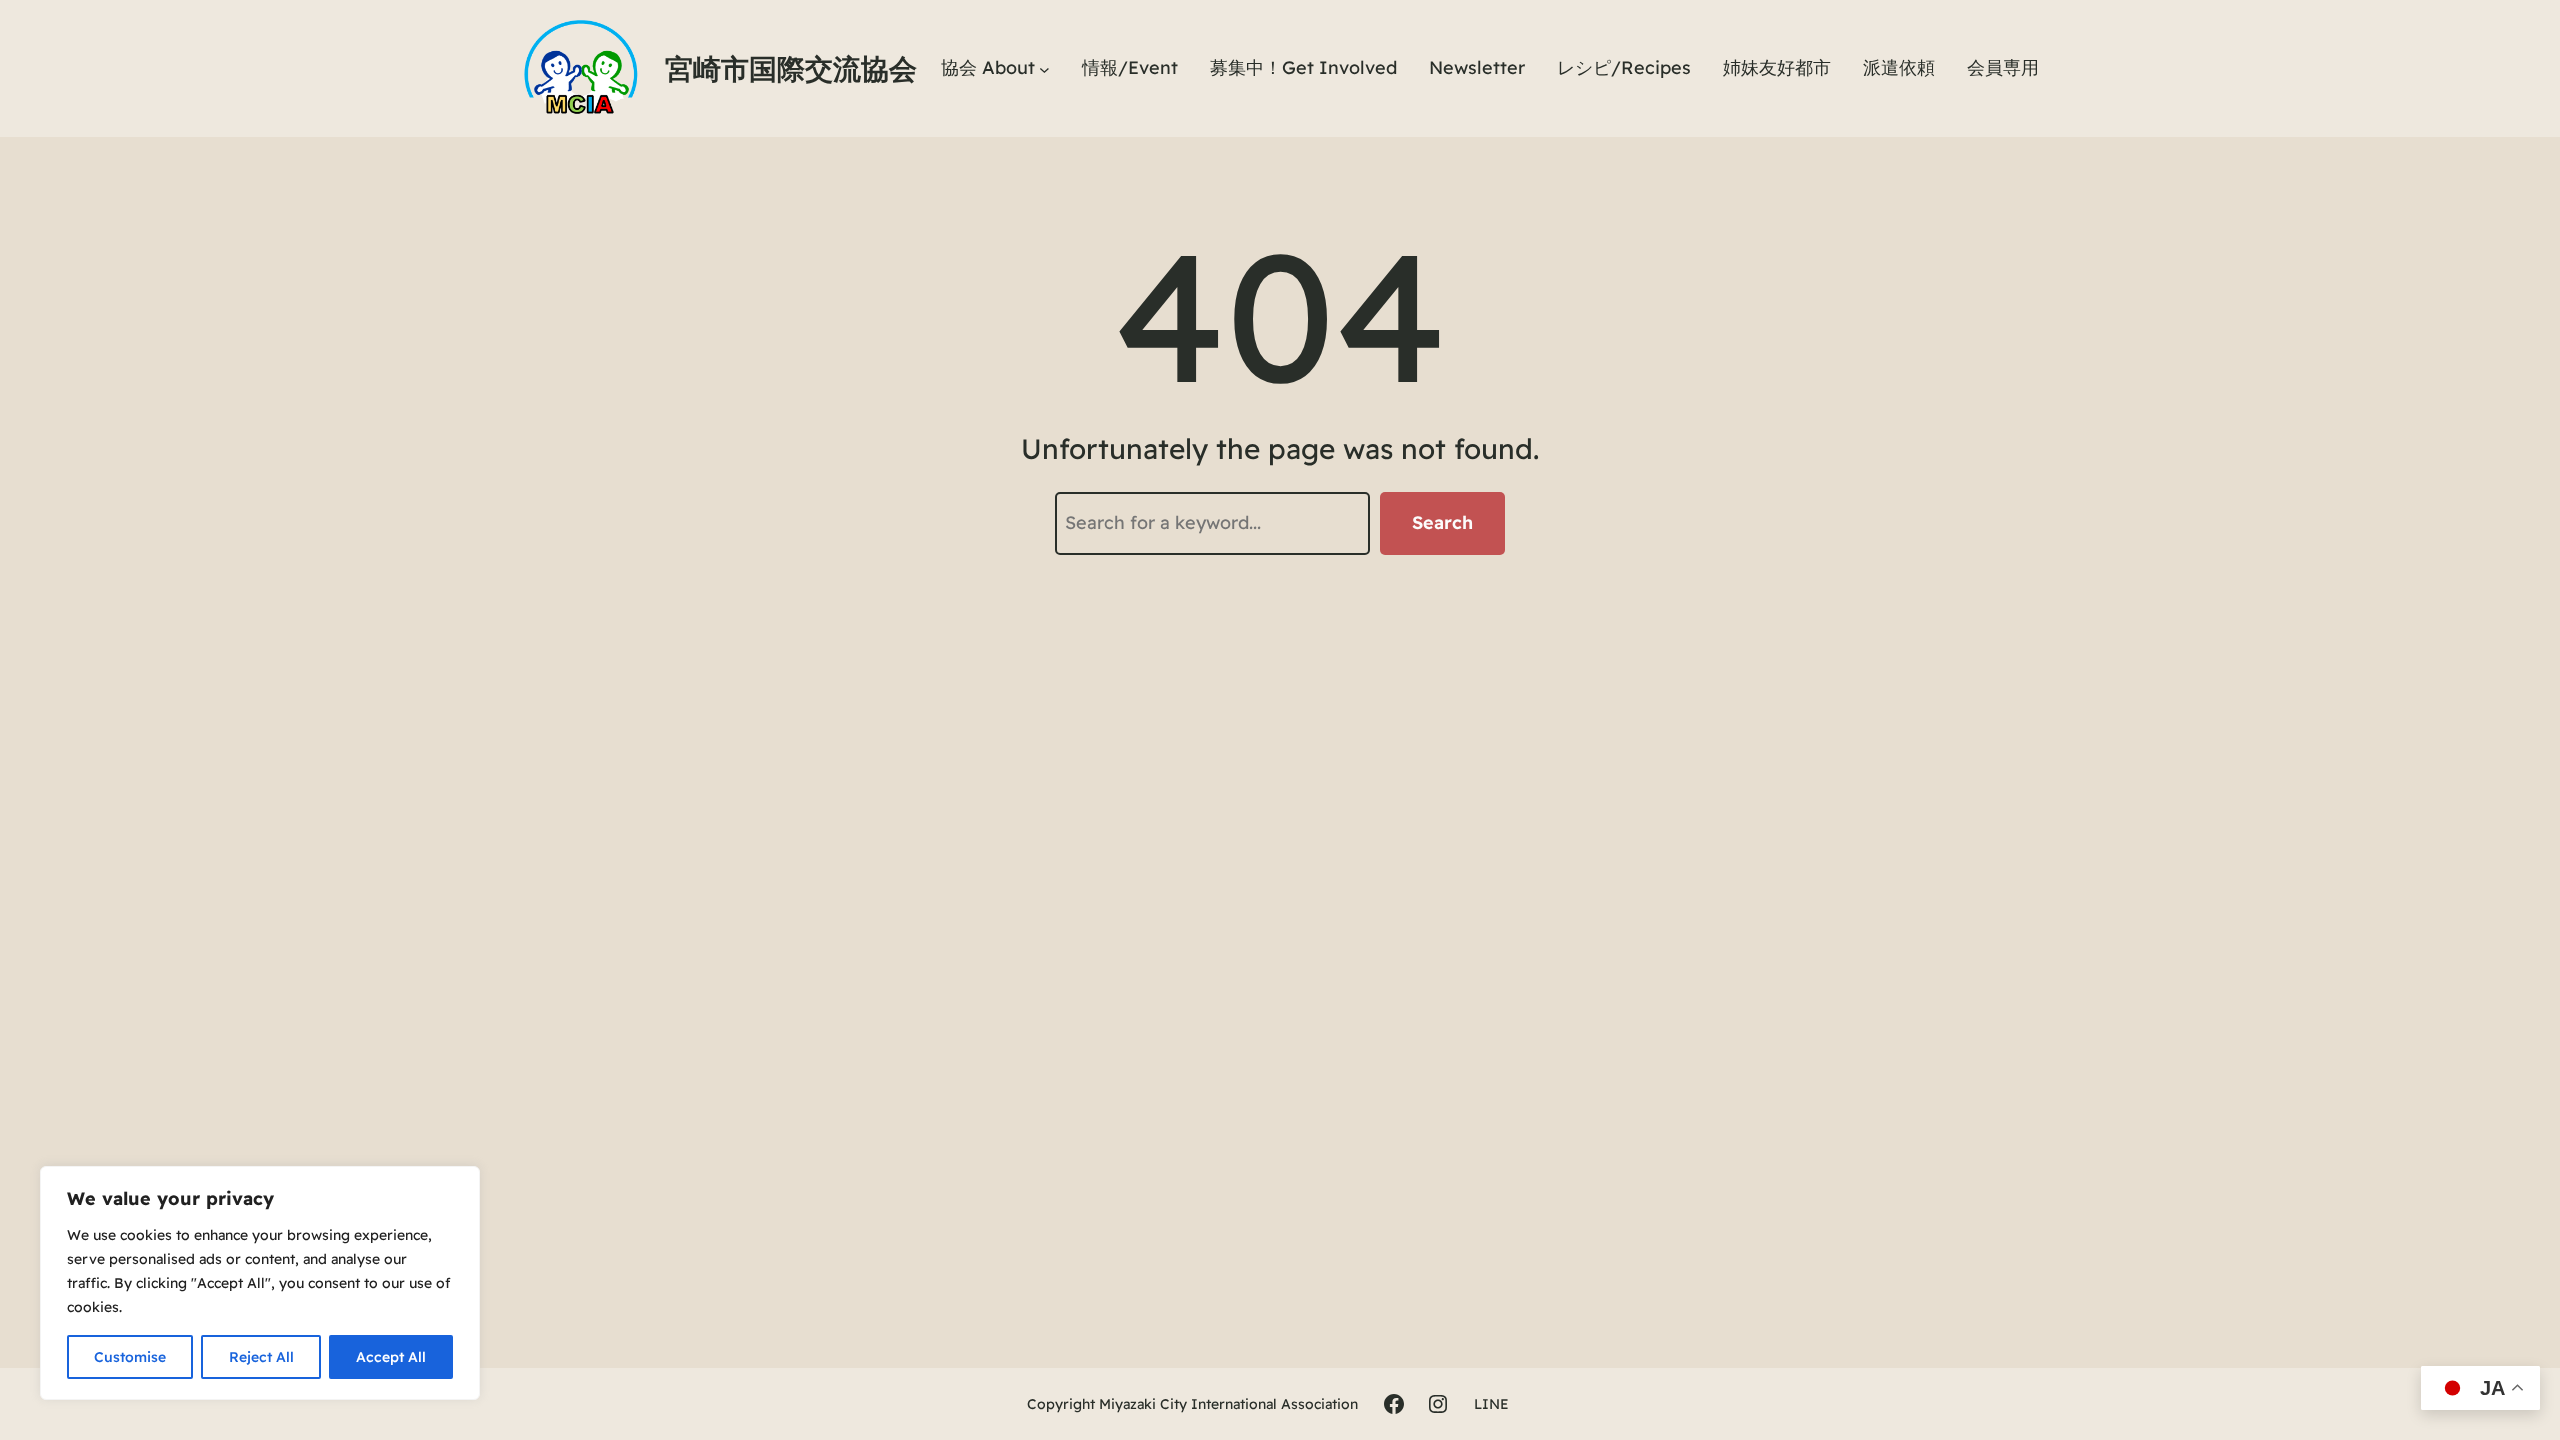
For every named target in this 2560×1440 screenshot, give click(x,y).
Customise (130, 1357)
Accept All (391, 1357)
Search (1442, 522)
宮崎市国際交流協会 (791, 68)
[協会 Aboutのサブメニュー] (1044, 68)
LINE (1491, 1404)
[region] (260, 1283)
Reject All (261, 1357)
